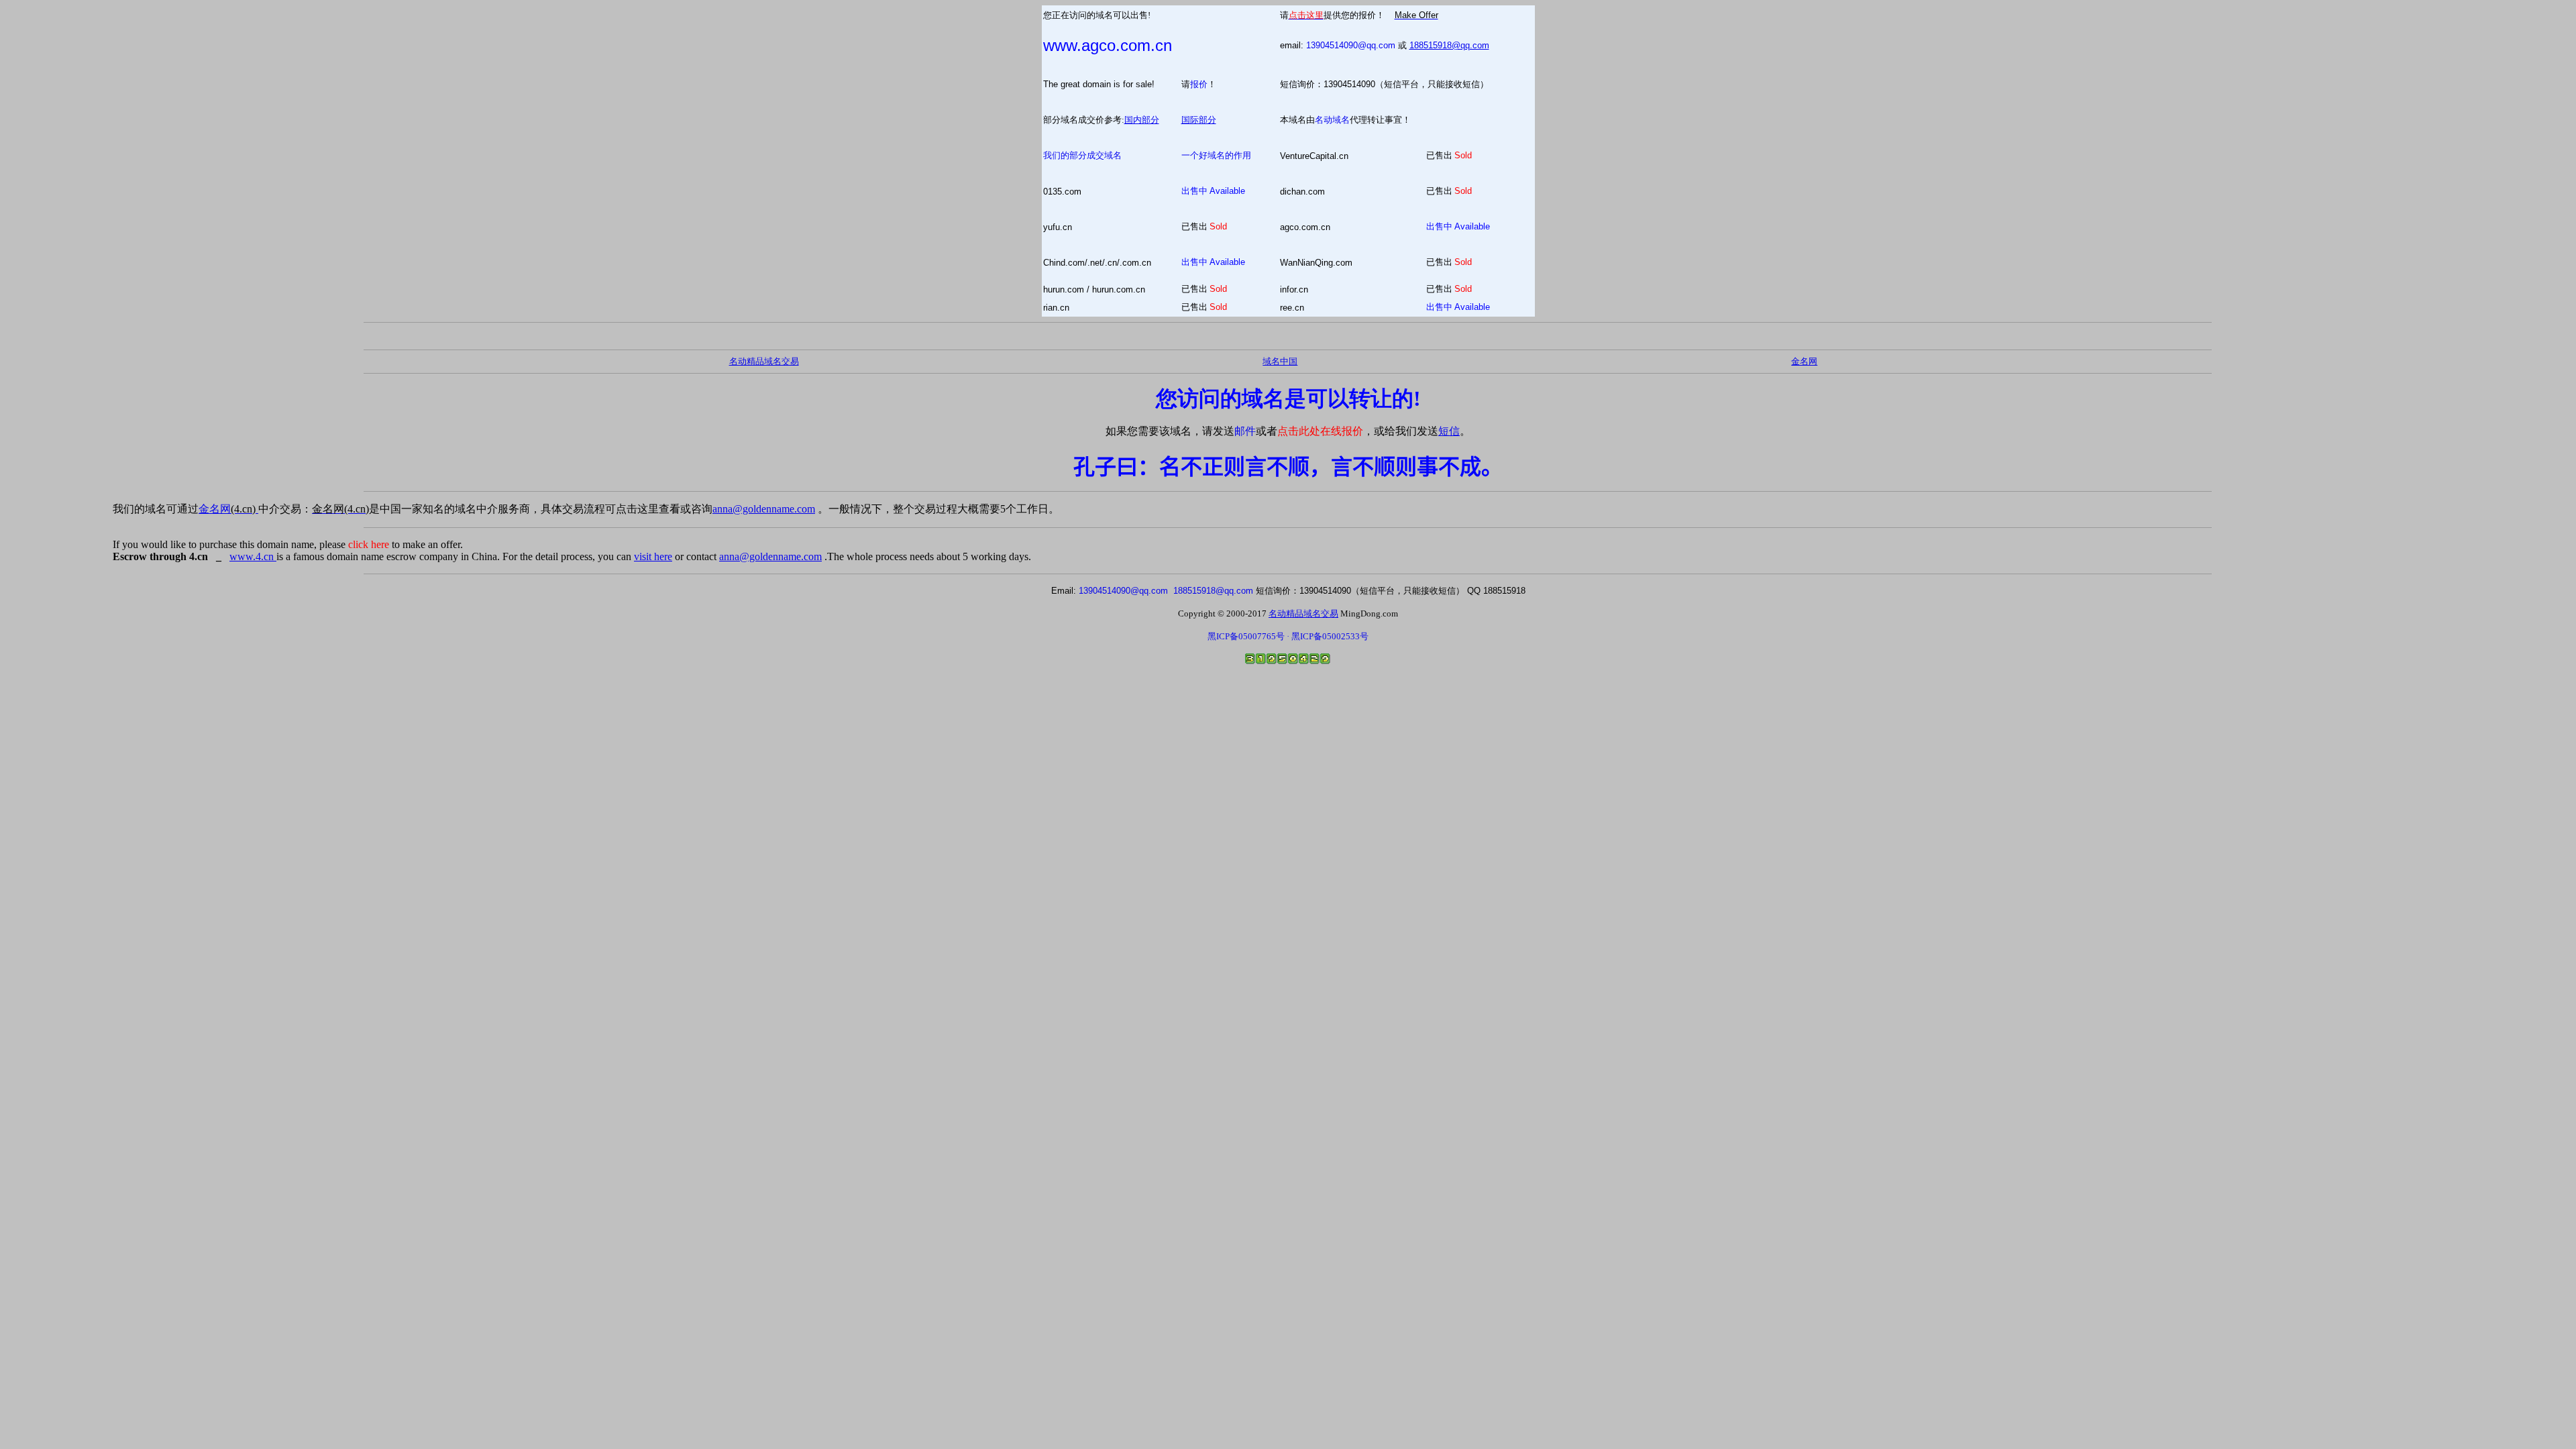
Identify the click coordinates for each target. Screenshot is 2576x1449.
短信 (1449, 431)
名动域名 (1332, 120)
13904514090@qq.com (1351, 45)
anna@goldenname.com (764, 509)
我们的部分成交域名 (1082, 155)
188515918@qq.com (1449, 45)
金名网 (228, 509)
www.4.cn (253, 556)
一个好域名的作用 (1216, 155)
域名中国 (1280, 361)
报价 (1199, 84)
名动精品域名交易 (764, 361)
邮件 (1245, 431)
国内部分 (1142, 120)
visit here (653, 556)
